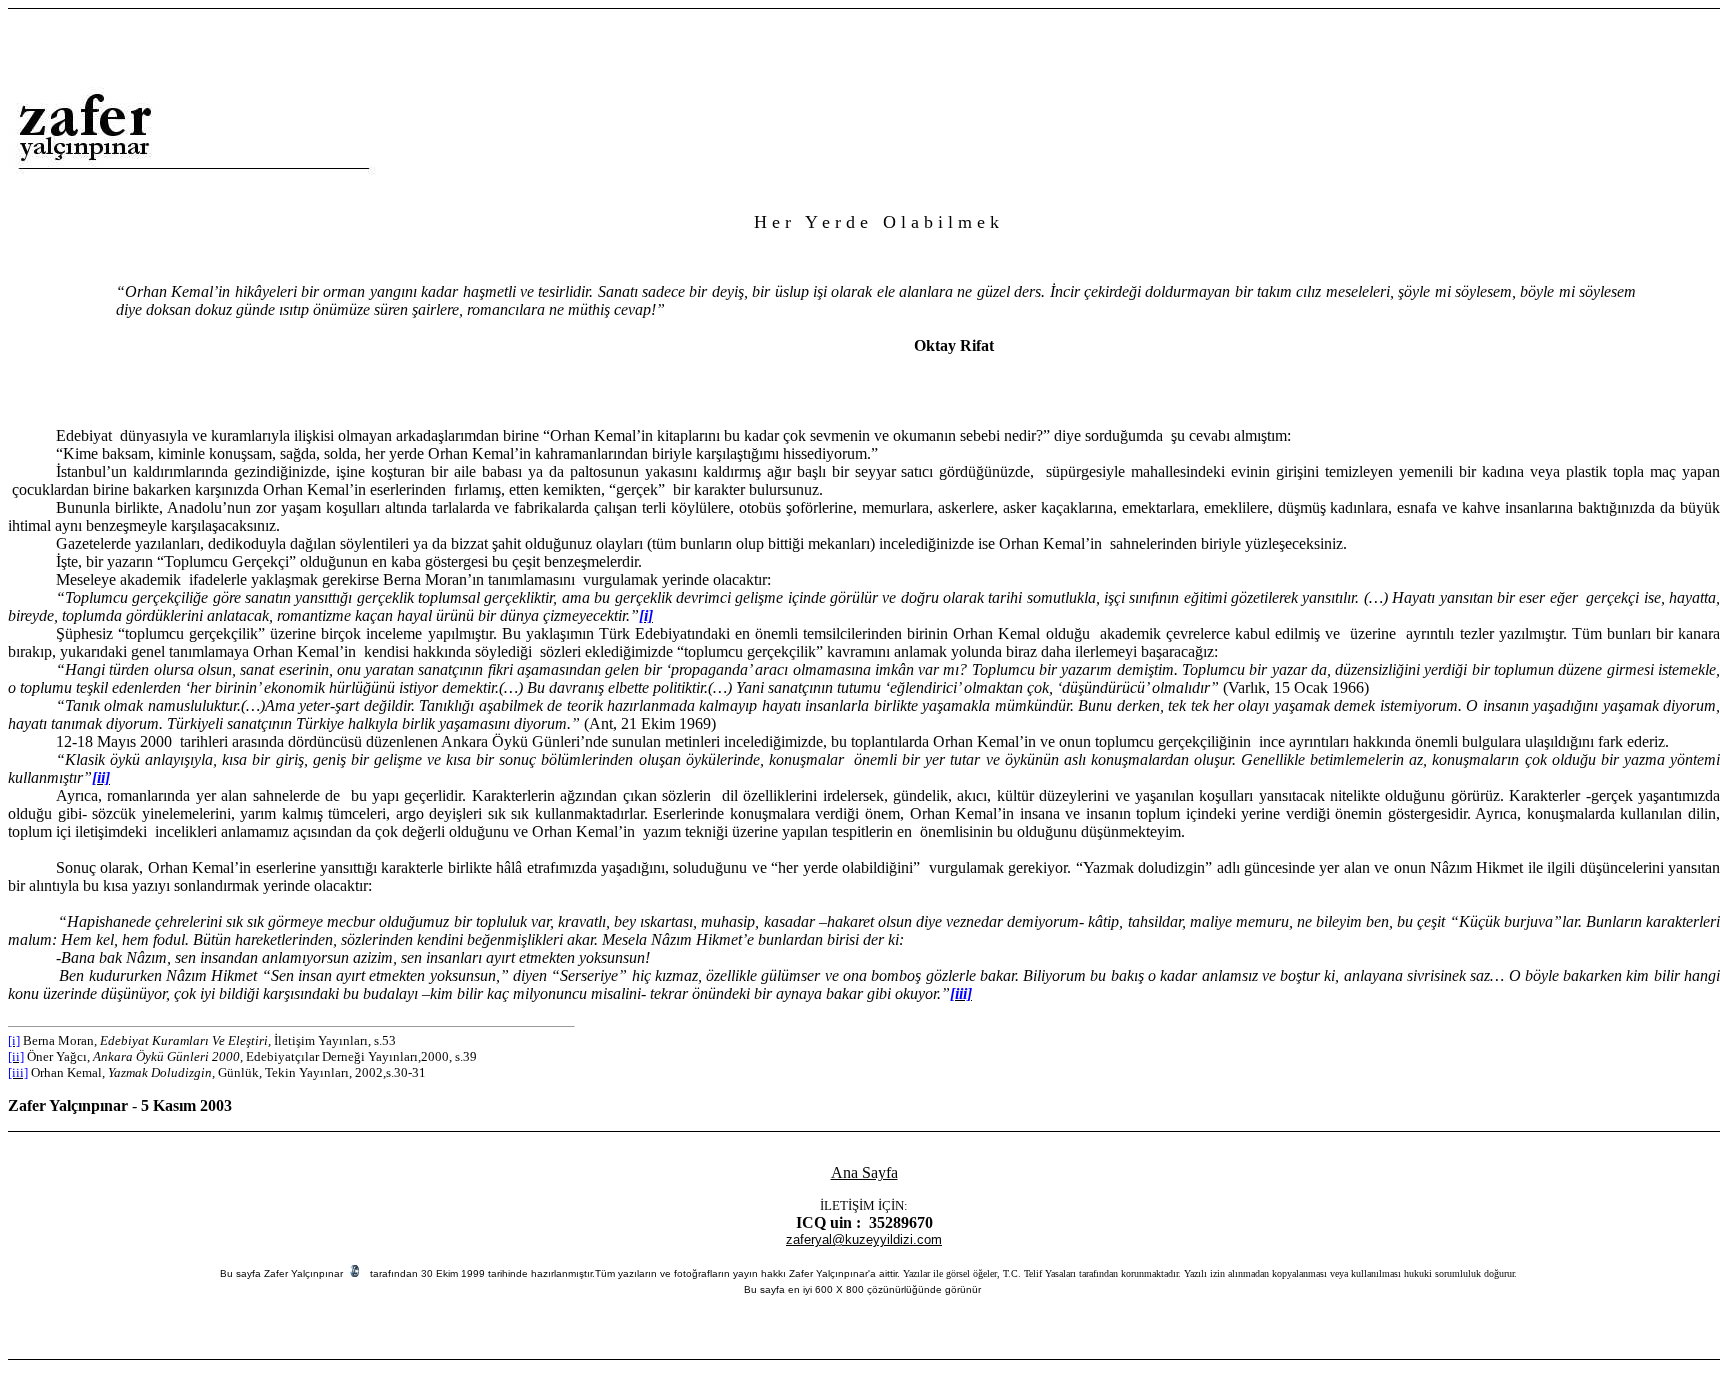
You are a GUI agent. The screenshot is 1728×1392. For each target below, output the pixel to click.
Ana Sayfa (864, 1172)
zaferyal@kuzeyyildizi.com (864, 1239)
